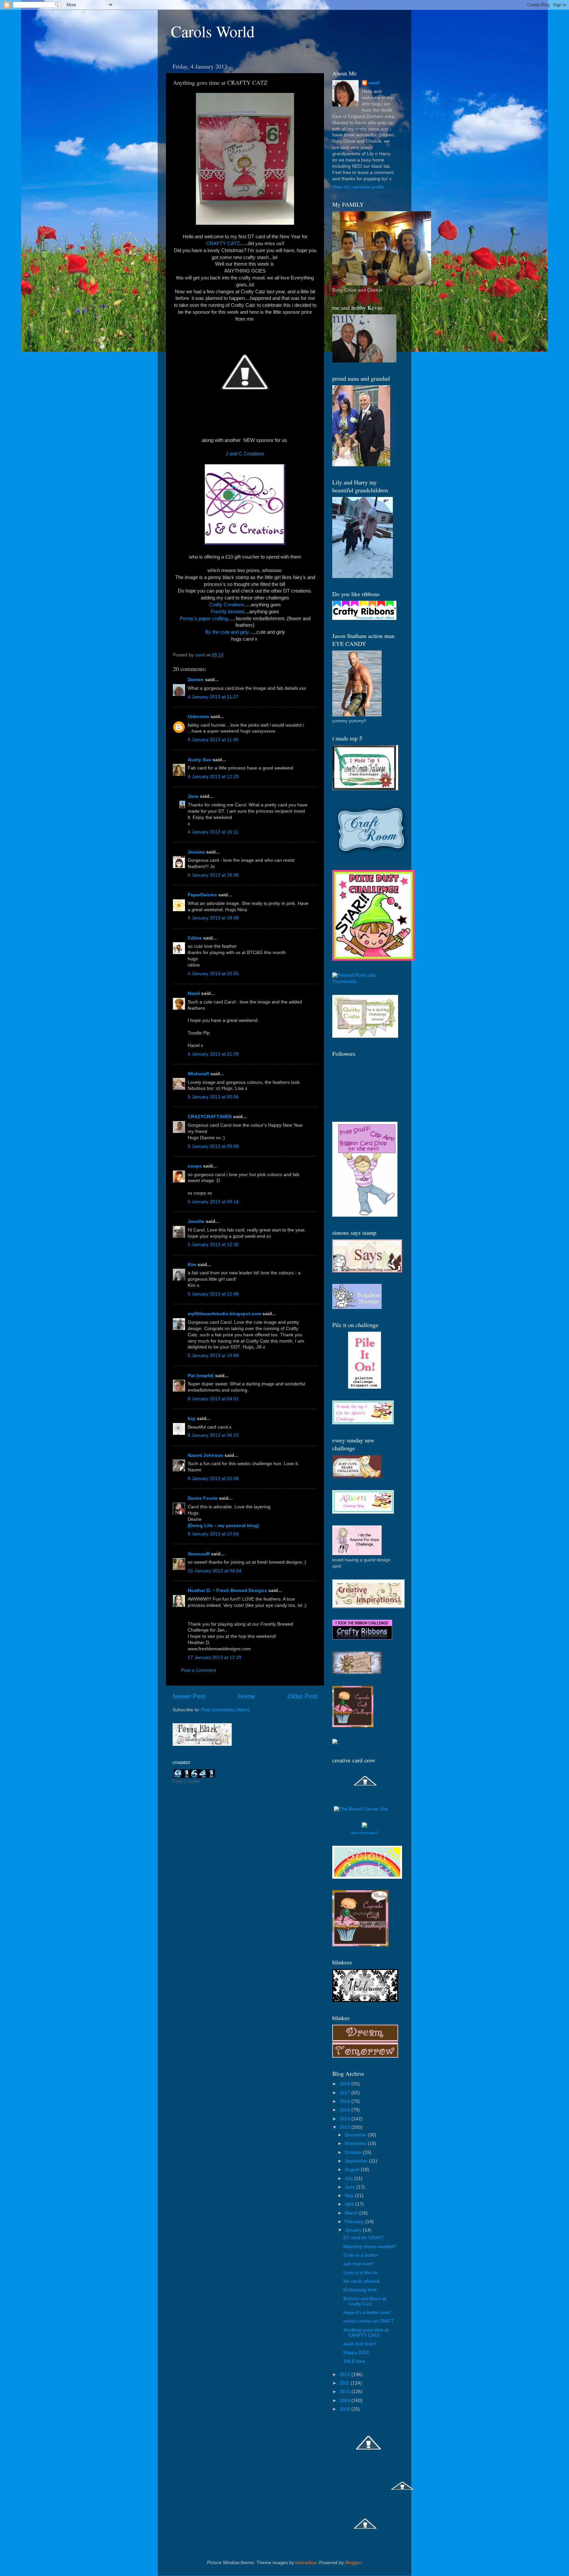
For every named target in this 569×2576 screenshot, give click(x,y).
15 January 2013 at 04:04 (215, 1571)
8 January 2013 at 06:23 (213, 1435)
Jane (193, 796)
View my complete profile (358, 187)
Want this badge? (365, 1833)
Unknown (198, 717)
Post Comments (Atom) (226, 1710)
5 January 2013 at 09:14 (213, 1202)
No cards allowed (361, 2281)
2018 (345, 2084)
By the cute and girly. (228, 632)
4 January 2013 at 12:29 (213, 777)
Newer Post (189, 1696)
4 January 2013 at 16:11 (213, 832)
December (356, 2135)
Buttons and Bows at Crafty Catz (365, 2301)
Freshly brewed (227, 612)
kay (192, 1418)
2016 (345, 2101)
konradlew (306, 2563)
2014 (345, 2119)
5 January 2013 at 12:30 (213, 1245)
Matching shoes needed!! (370, 2247)
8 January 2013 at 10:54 (213, 1534)
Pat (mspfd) (201, 1376)
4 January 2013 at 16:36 (213, 875)
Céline (195, 938)
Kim (192, 1265)
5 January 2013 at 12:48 (213, 1294)
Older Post (302, 1696)
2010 (345, 2392)
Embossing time (360, 2290)
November (356, 2143)
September (357, 2161)
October (354, 2152)
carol (374, 83)
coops (195, 1166)
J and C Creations (245, 454)
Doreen (196, 680)
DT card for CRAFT (364, 2238)
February (355, 2222)
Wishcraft (198, 1074)
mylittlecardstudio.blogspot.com (224, 1314)
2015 (345, 2110)
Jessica (196, 852)
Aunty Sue (199, 760)
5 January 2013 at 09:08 (213, 1146)
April (350, 2204)
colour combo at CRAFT (369, 2321)
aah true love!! (358, 2264)
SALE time (354, 2361)
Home (247, 1696)
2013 (345, 2127)
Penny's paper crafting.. (205, 619)
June (351, 2187)
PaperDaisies (202, 895)
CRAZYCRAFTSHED (210, 1117)
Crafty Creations (227, 605)
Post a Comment (199, 1670)
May (350, 2196)
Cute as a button (361, 2255)
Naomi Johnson (206, 1455)
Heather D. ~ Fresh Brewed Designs (227, 1591)
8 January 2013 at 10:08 (213, 1478)
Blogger (353, 2563)
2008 (345, 2409)
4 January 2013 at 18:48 (213, 918)
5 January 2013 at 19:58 (213, 1356)
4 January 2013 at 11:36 (213, 740)
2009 (345, 2401)
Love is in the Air (361, 2273)
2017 (345, 2093)
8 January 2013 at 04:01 (213, 1399)
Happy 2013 (356, 2352)
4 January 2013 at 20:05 (213, 974)
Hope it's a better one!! (367, 2313)
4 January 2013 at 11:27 (213, 697)
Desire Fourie (203, 1498)
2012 (345, 2374)
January (354, 2230)
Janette (196, 1221)
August (353, 2170)
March (352, 2213)
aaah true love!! (360, 2344)
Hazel (194, 993)
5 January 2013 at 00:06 (213, 1097)
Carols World (213, 31)
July (350, 2178)
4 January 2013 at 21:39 (213, 1054)
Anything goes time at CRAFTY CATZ (366, 2333)
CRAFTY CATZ (223, 244)
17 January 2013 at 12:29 (215, 1657)
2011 (345, 2383)
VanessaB (199, 1554)
